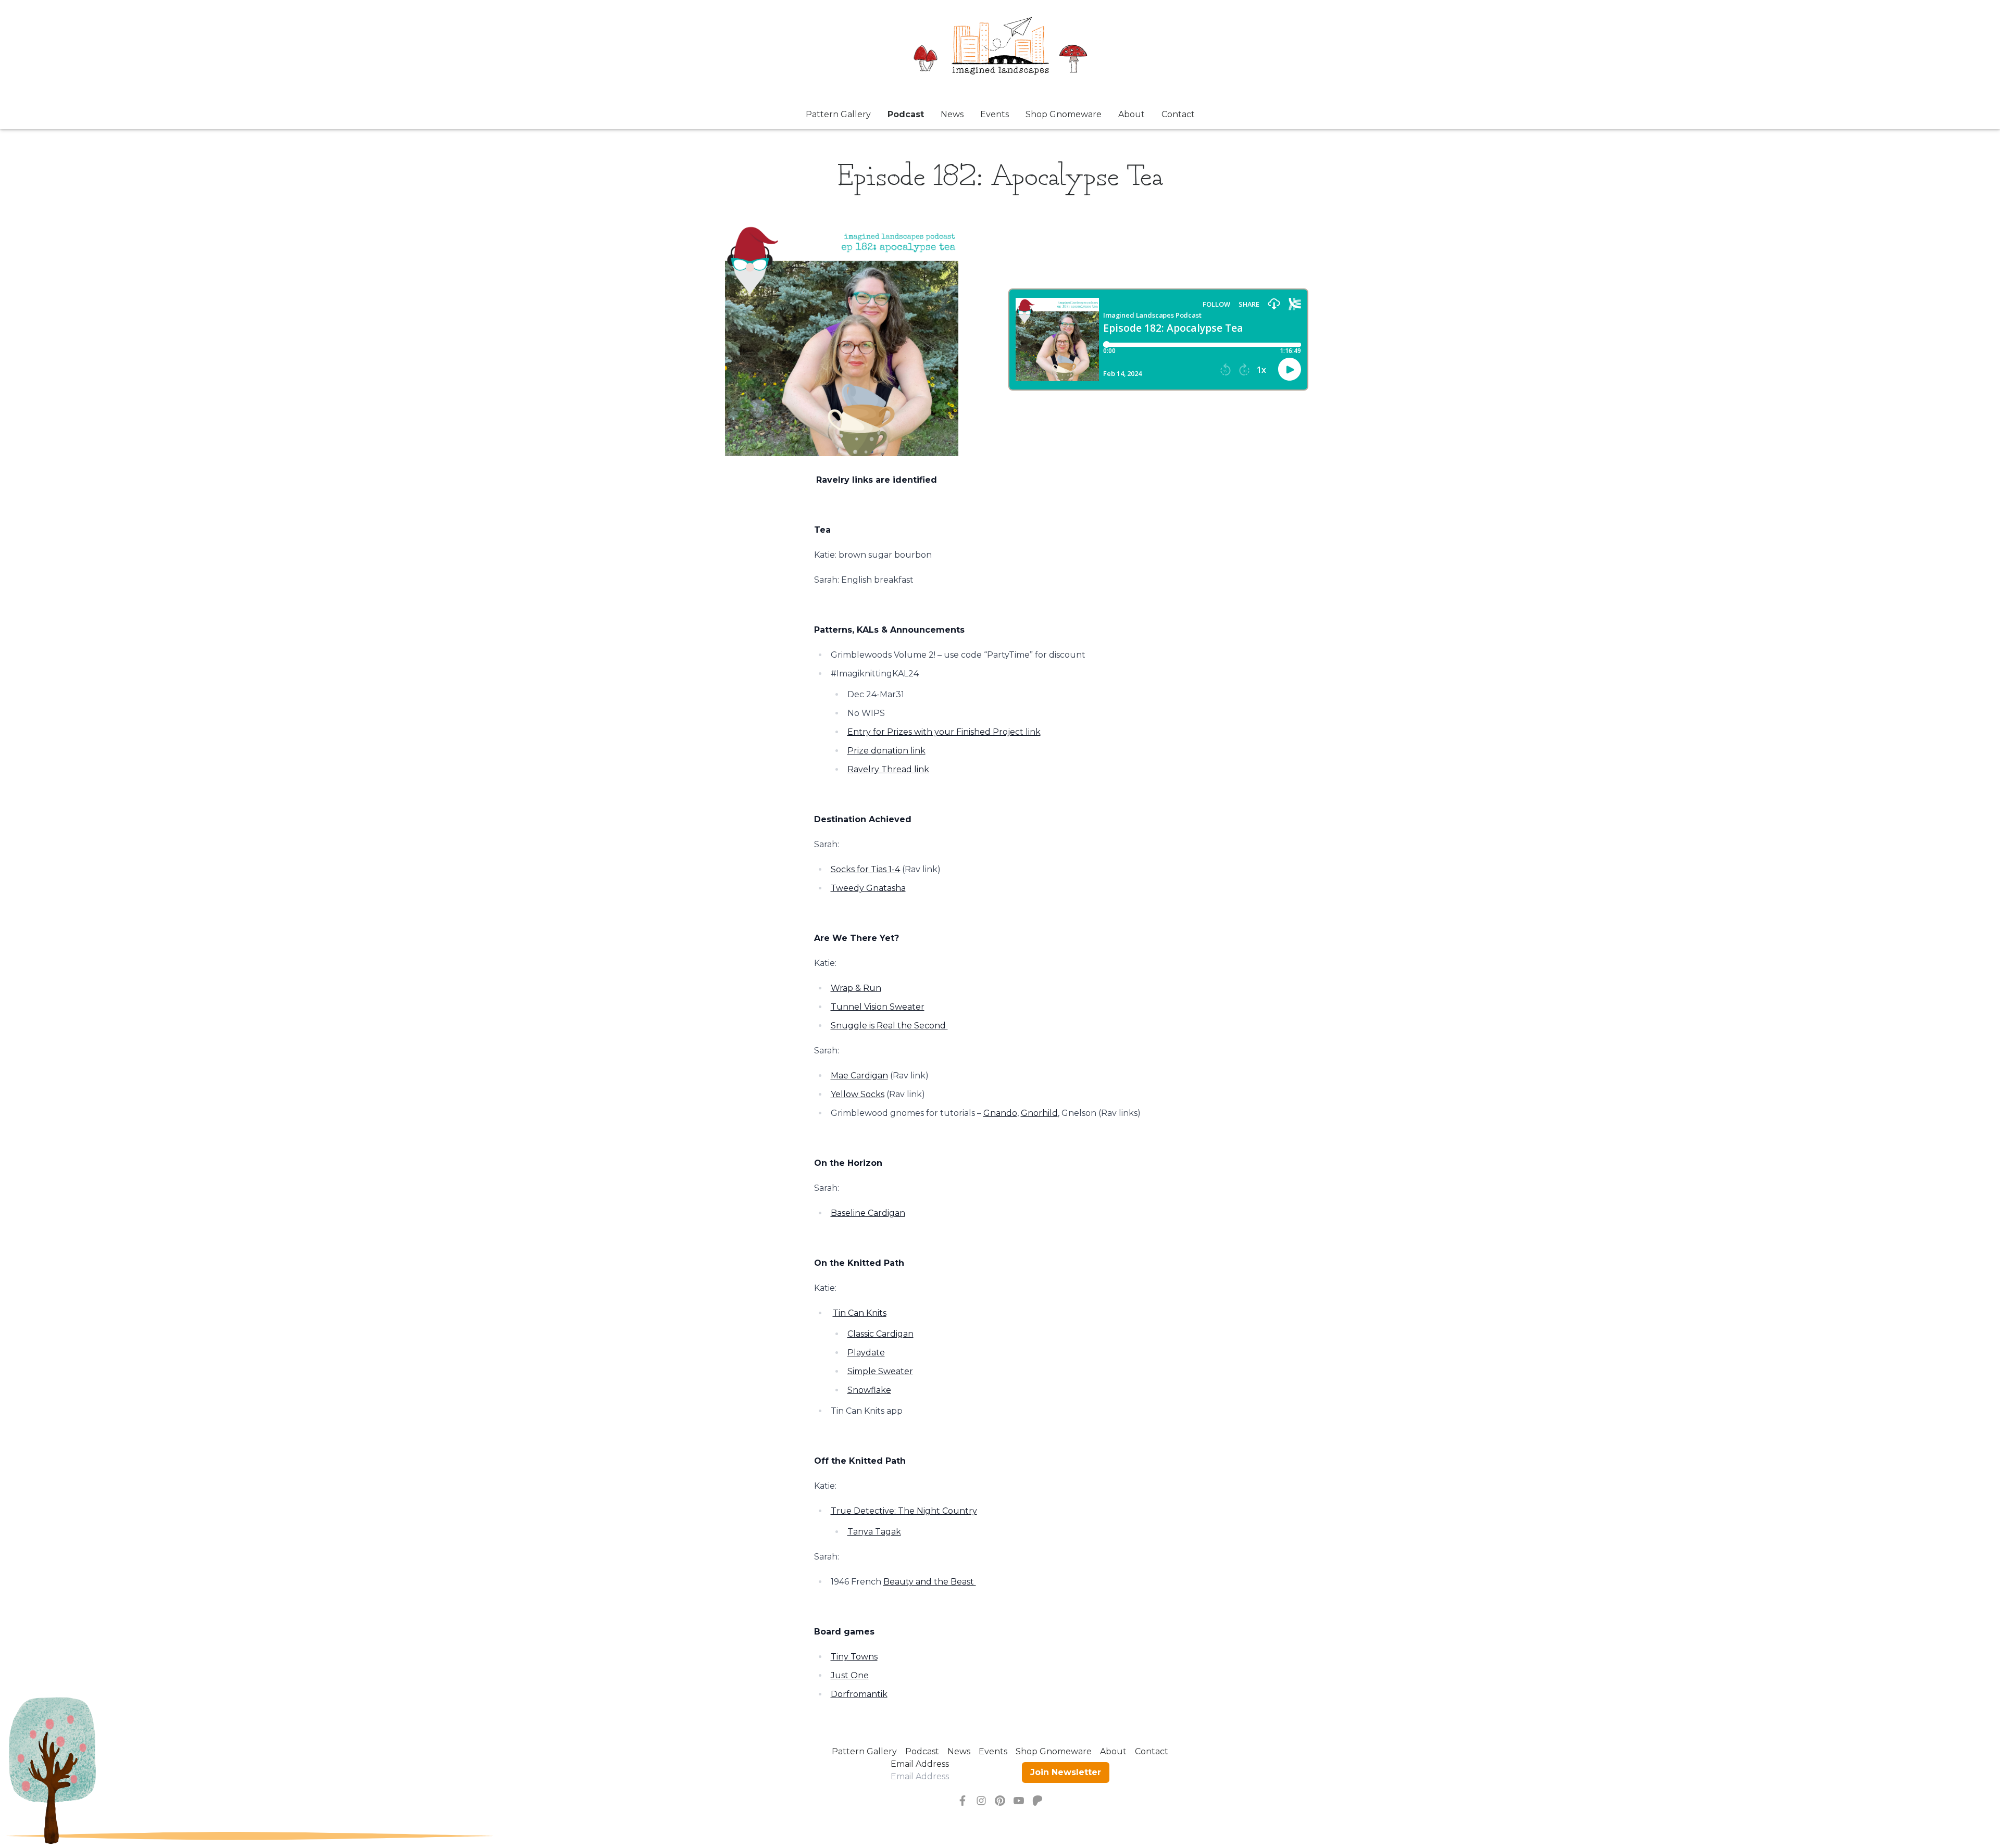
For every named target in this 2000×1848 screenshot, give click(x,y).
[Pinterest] (1000, 1801)
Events (995, 114)
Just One (850, 1675)
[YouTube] (1019, 1801)
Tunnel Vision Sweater (878, 1007)
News (952, 114)
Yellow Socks (858, 1094)
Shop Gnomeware (1064, 114)
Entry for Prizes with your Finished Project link (944, 732)
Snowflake (869, 1390)
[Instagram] (981, 1801)
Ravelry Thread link (888, 769)
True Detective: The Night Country (904, 1511)
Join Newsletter (1066, 1772)
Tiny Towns (854, 1657)
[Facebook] (963, 1801)
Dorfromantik (859, 1694)
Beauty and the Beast (930, 1582)
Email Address (920, 1764)
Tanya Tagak (874, 1532)
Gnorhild (1039, 1113)
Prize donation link (886, 751)
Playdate (866, 1353)
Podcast (906, 114)
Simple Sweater (880, 1371)
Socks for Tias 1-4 (865, 869)
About (1132, 114)
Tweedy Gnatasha (868, 888)
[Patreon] (1037, 1801)
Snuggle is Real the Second (889, 1026)
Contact (1178, 114)
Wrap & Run (856, 988)
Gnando (1000, 1113)
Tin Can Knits (860, 1313)
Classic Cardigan (880, 1334)
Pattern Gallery (838, 114)
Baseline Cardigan (868, 1213)
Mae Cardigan (859, 1076)
